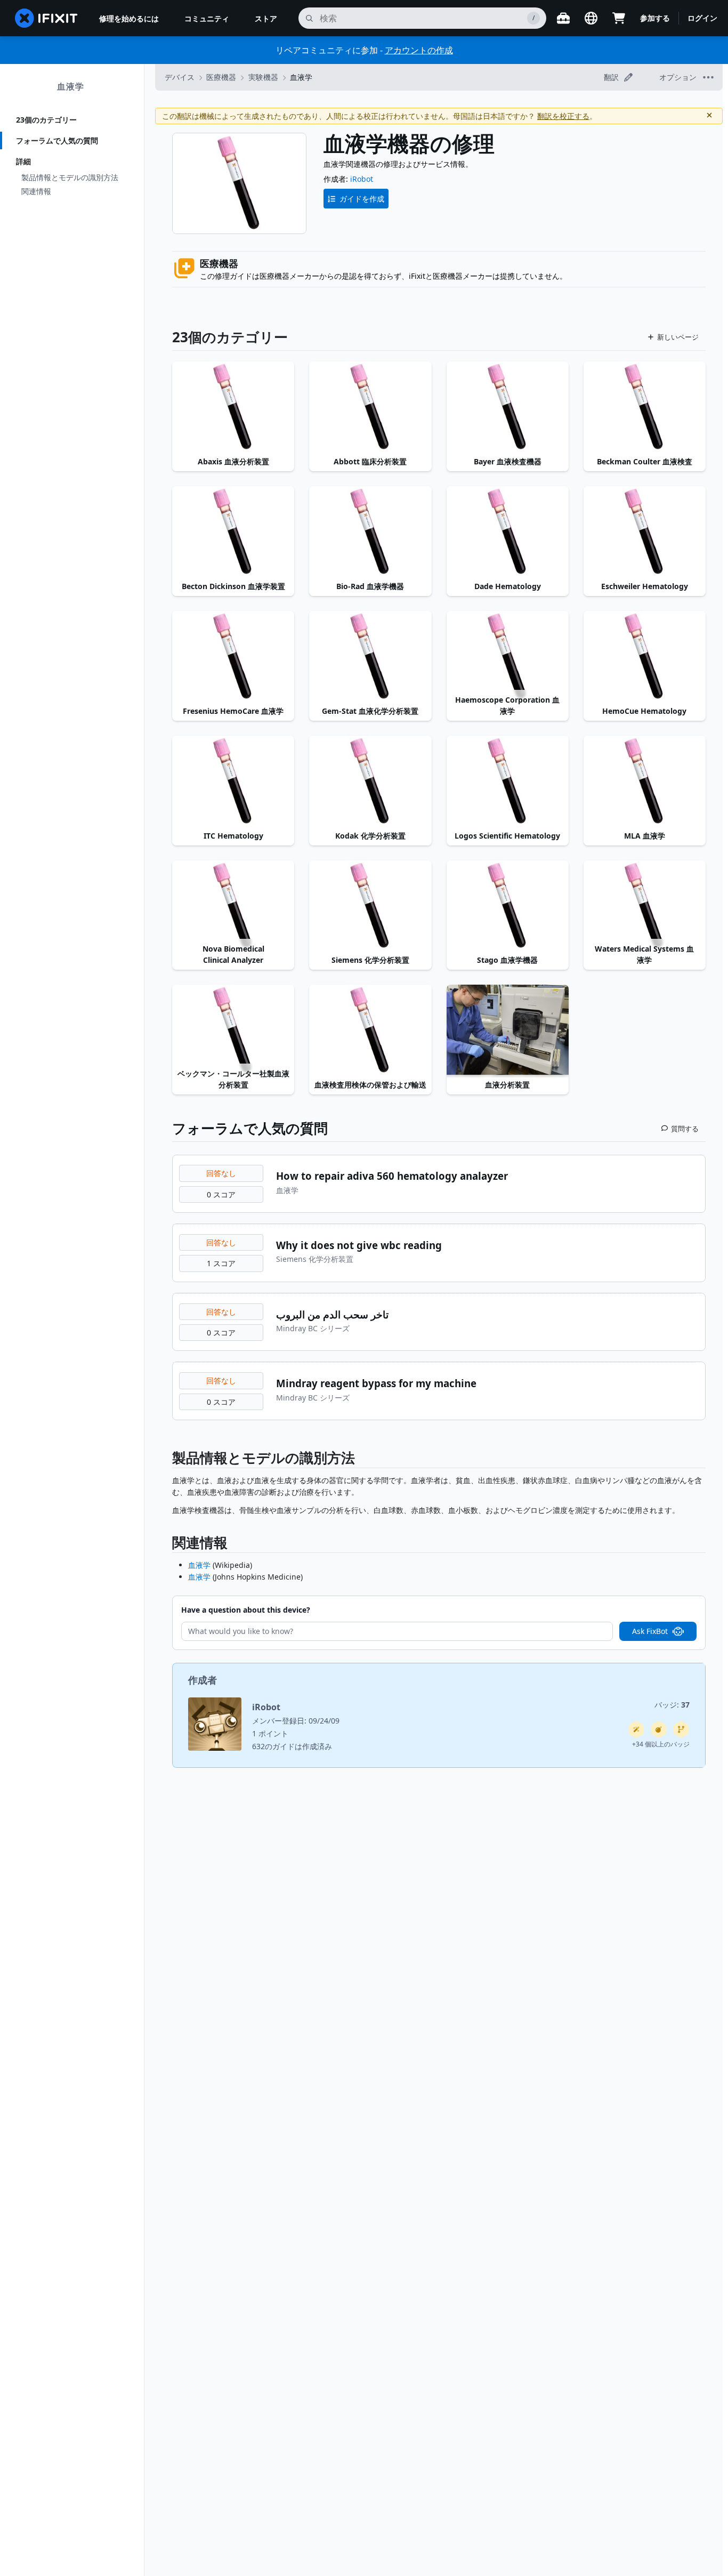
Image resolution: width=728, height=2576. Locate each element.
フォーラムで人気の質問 (57, 140)
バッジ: (672, 1705)
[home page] (46, 18)
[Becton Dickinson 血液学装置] (233, 532)
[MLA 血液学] (645, 782)
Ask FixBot (650, 1631)
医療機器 (221, 77)
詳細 (23, 161)
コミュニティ (207, 18)
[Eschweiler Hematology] (645, 532)
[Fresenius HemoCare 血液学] (233, 657)
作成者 (203, 1680)
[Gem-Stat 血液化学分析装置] (370, 657)
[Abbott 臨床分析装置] (370, 407)
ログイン (702, 18)
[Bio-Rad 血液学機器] (370, 532)
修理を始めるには (129, 18)
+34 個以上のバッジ (661, 1744)
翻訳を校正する (563, 116)
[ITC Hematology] (233, 782)
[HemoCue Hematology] (645, 657)
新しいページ (678, 337)
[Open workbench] (563, 18)
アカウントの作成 (419, 50)
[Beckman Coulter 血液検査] (645, 407)
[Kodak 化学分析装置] (370, 782)
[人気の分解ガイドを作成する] (659, 1729)
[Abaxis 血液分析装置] (233, 407)
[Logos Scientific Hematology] (508, 782)
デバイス (180, 77)
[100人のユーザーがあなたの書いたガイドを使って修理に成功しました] (636, 1729)
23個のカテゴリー (46, 120)
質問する (685, 1129)
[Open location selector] (591, 18)
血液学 (71, 86)
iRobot (362, 179)
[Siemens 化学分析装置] (370, 906)
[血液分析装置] (508, 1031)
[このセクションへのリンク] (167, 1460)
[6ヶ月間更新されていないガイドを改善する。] (681, 1729)
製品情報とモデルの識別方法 (70, 177)
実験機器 (263, 77)
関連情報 (36, 191)
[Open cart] (619, 18)
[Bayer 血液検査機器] (508, 407)
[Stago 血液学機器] (508, 906)
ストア (266, 18)
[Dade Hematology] (508, 532)
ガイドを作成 (362, 199)
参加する (655, 18)
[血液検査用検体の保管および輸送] (370, 1031)
